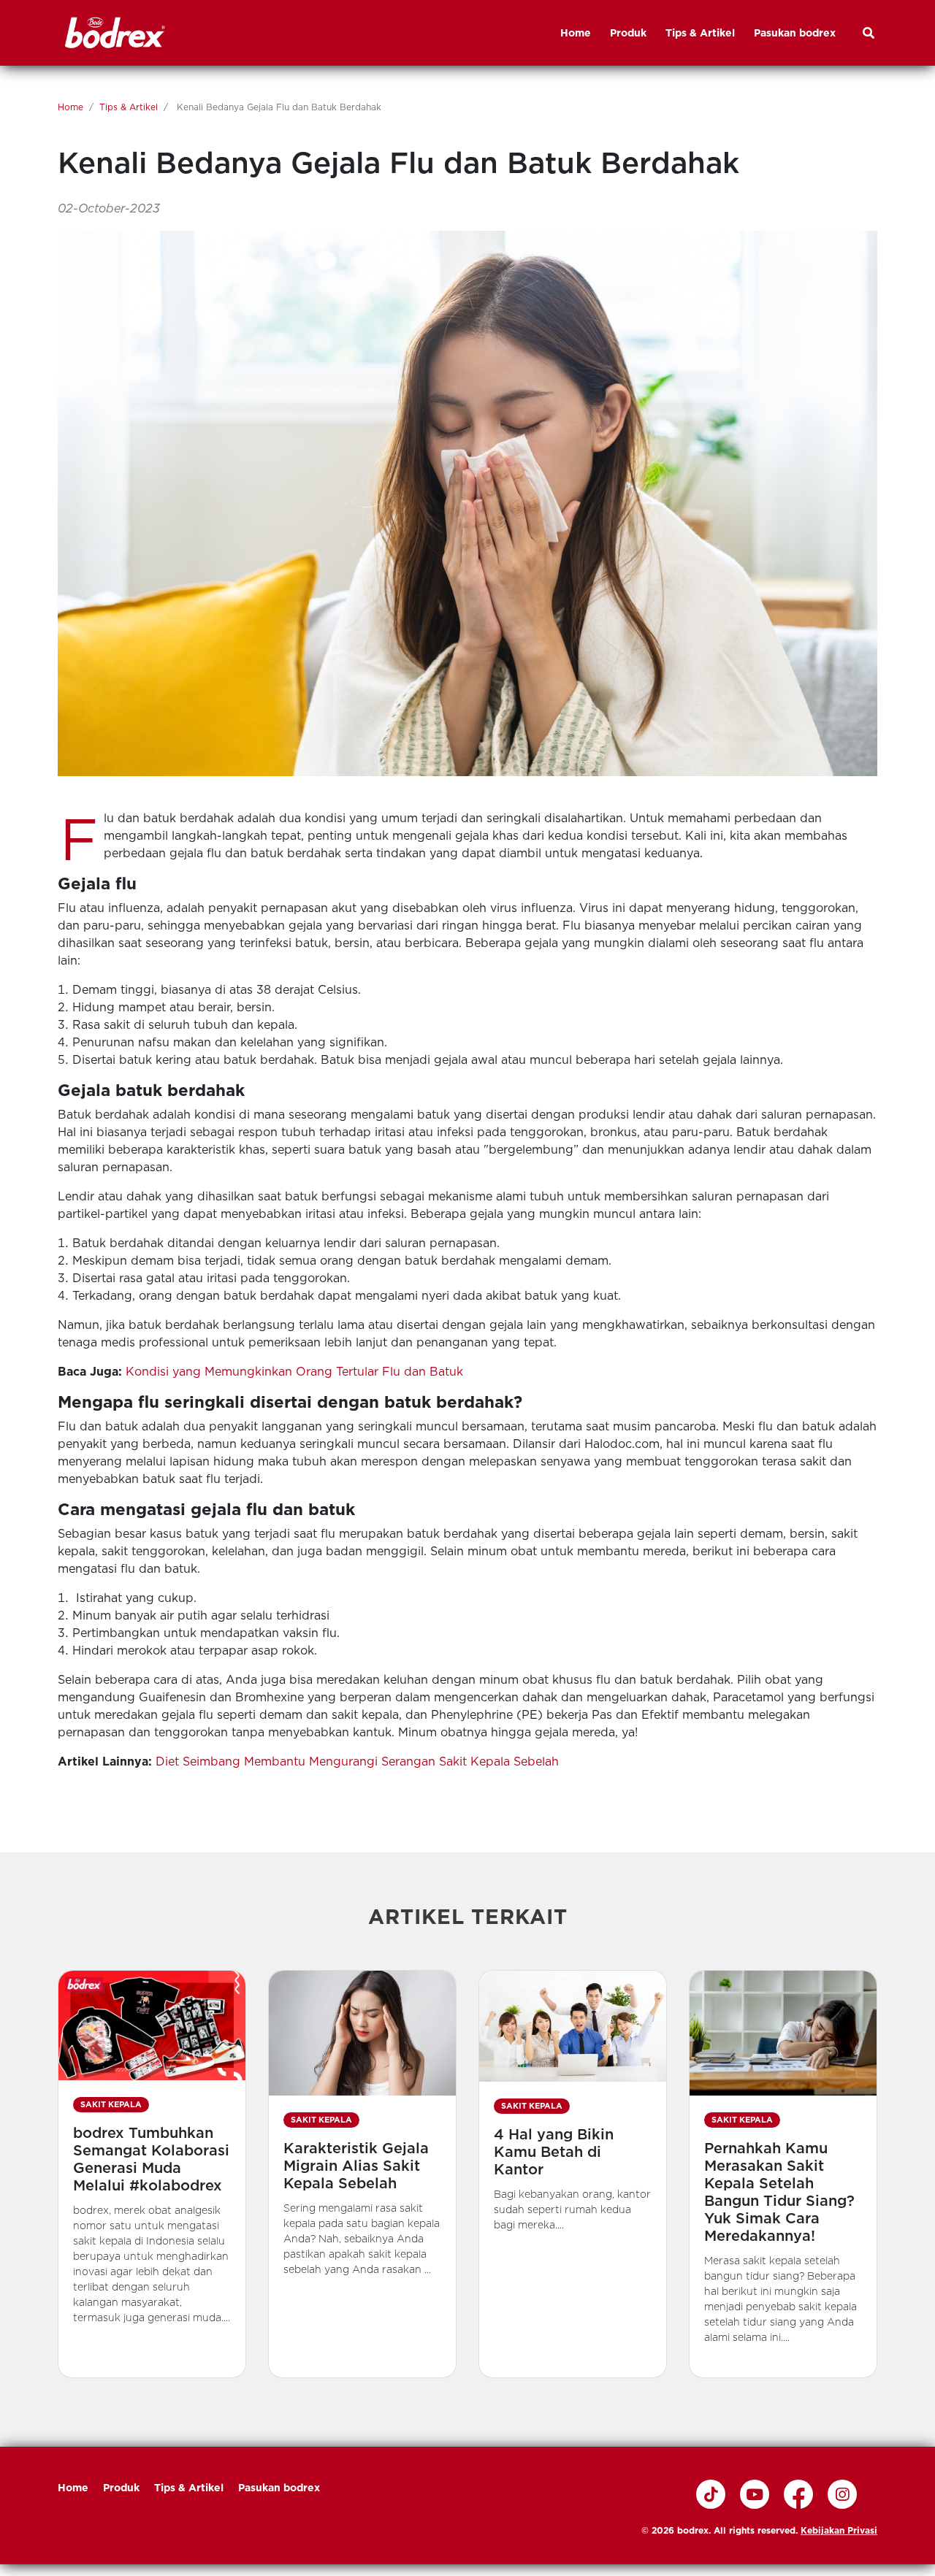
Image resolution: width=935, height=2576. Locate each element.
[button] (152, 2174)
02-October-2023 (109, 208)
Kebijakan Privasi (839, 2530)
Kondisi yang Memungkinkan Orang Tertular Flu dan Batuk (294, 1372)
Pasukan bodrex (279, 2488)
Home (70, 107)
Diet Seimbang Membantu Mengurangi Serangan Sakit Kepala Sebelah (357, 1762)
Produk (121, 2488)
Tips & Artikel (129, 107)
